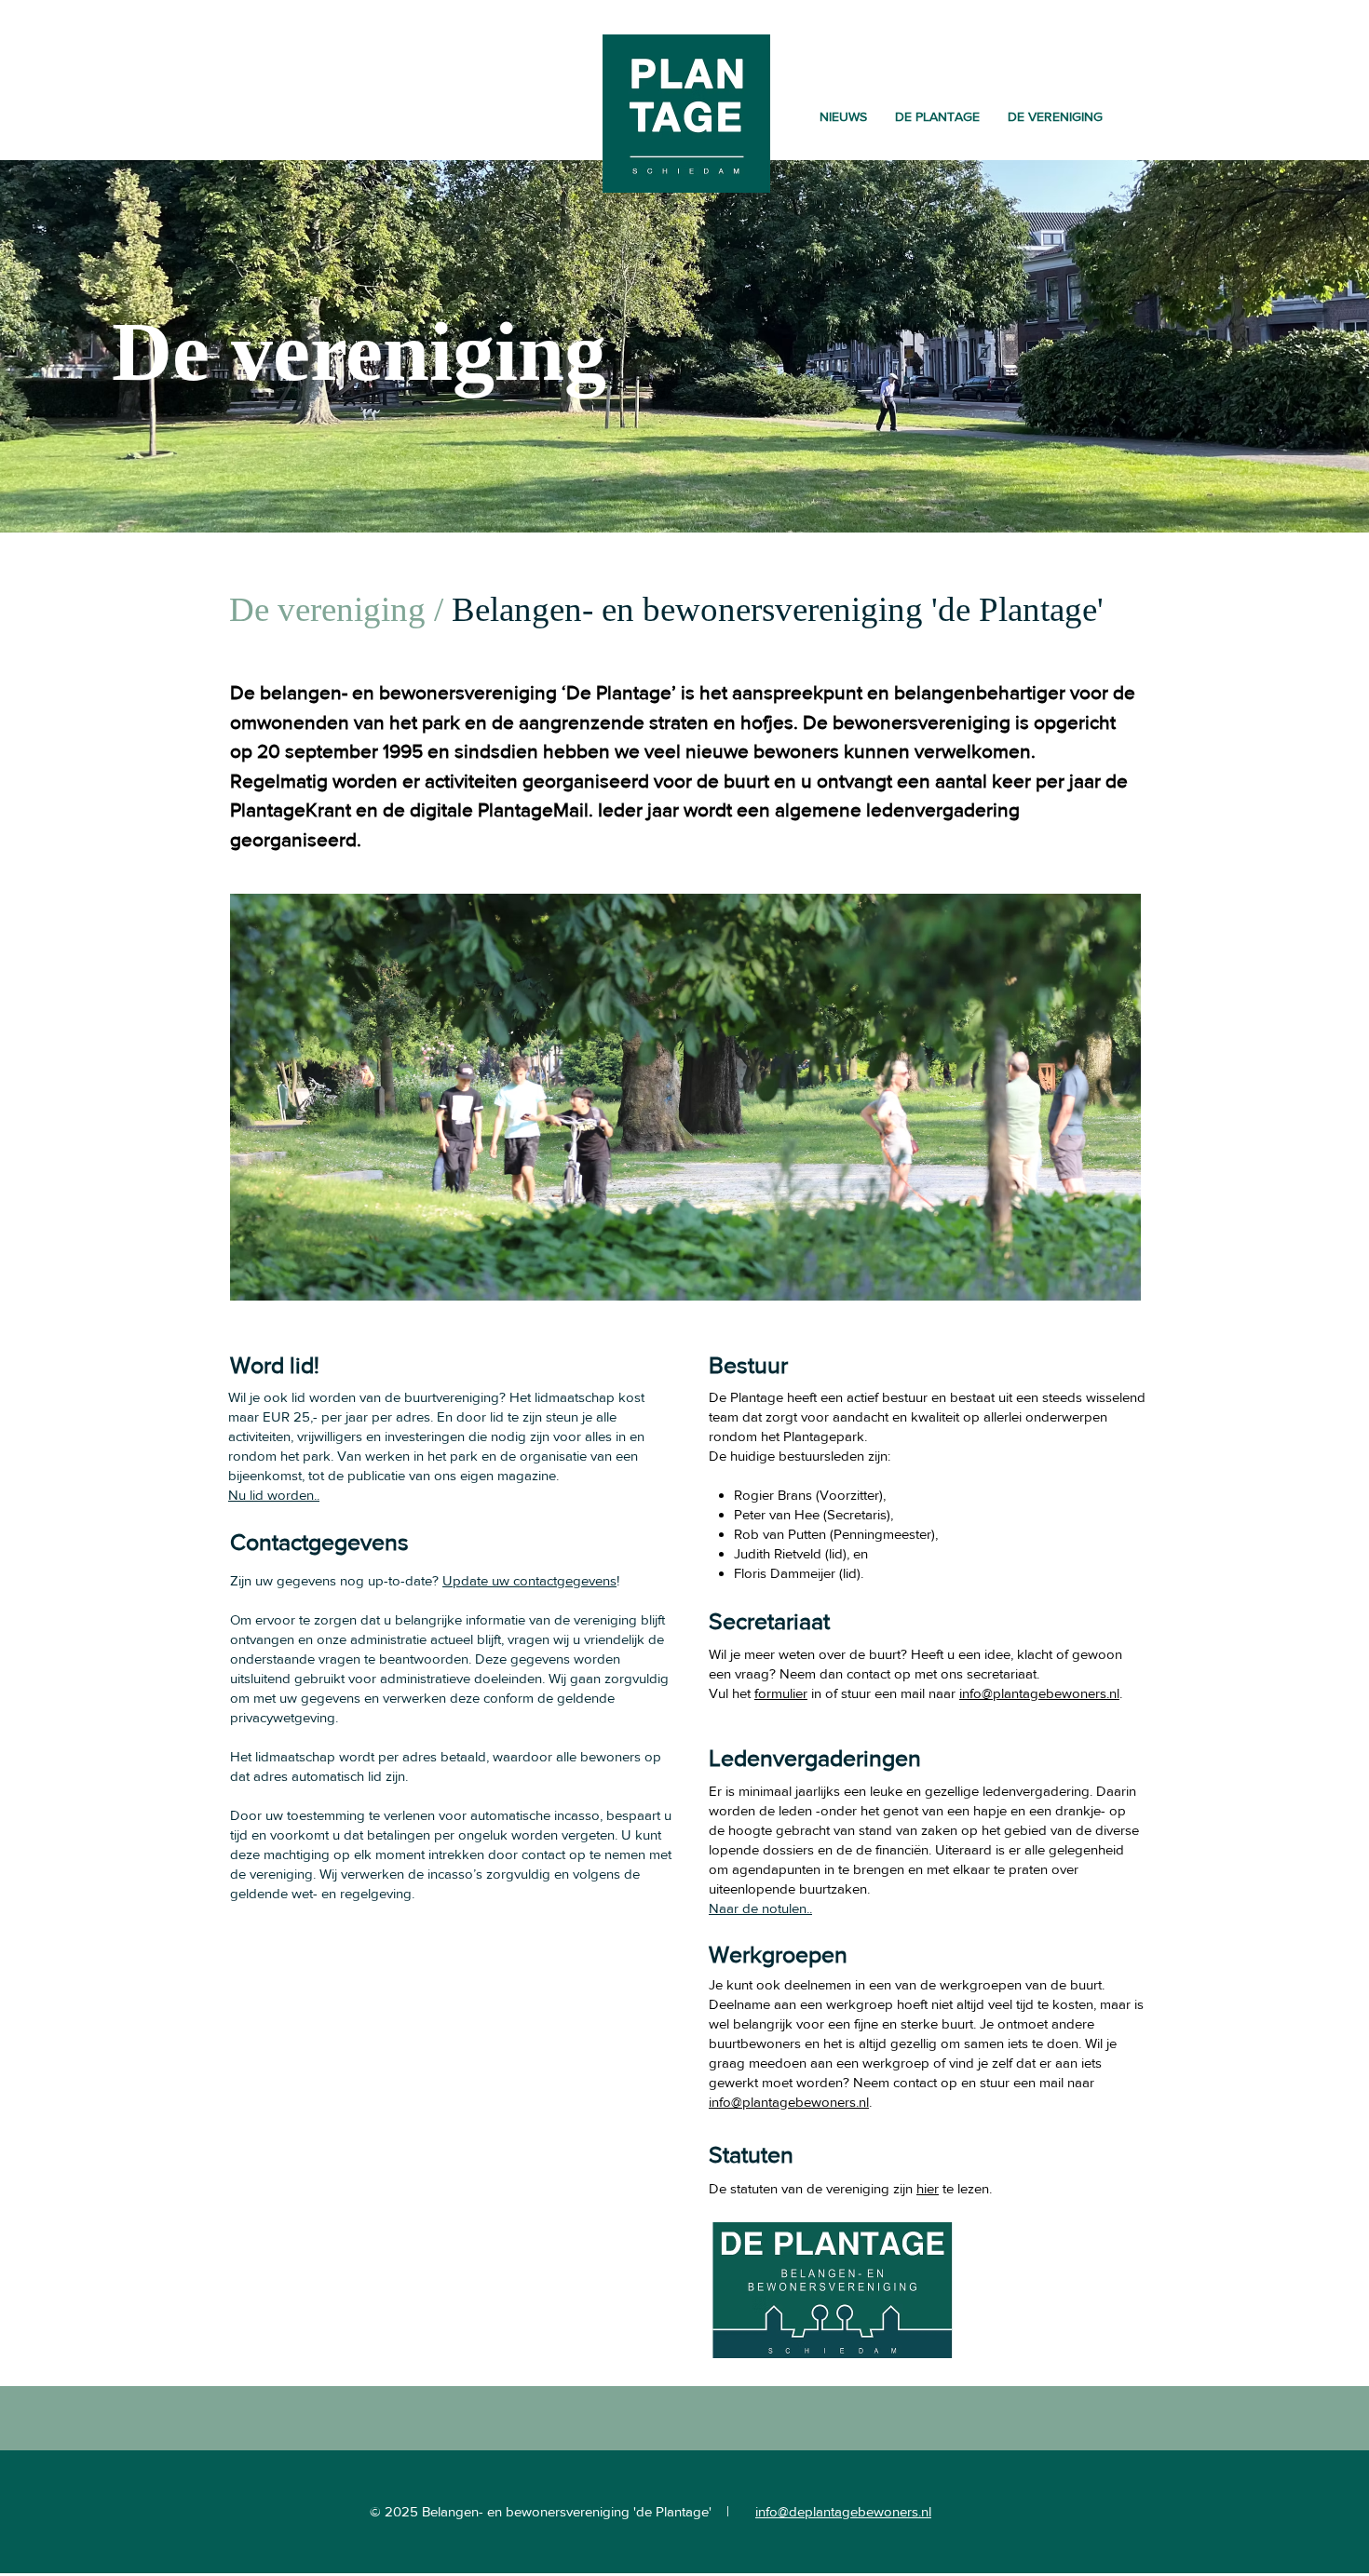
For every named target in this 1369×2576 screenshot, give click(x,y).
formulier (781, 1693)
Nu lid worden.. (274, 1495)
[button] (937, 116)
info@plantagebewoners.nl (1039, 1693)
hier (928, 2188)
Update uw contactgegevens (529, 1580)
